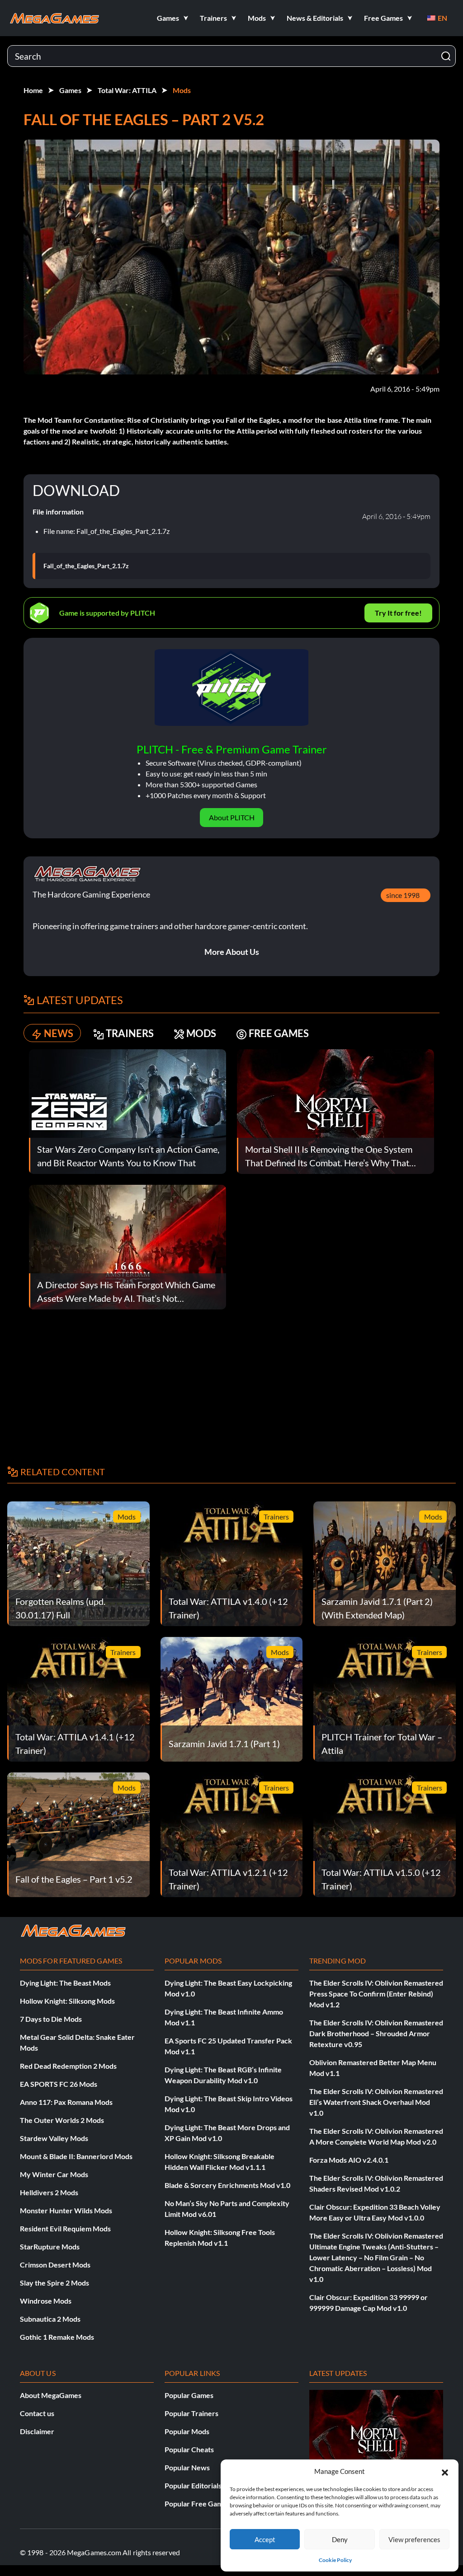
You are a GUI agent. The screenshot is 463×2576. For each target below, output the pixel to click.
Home (33, 90)
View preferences (414, 2539)
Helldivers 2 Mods (49, 2192)
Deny (340, 2539)
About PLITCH (232, 817)
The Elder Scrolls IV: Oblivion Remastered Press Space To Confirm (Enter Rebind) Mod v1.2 (376, 1994)
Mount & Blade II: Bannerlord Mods (76, 2156)
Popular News (187, 2467)
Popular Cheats (189, 2449)
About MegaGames (51, 2395)
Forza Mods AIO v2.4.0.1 (349, 2160)
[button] (445, 2471)
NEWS (59, 1033)
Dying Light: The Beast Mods (65, 1983)
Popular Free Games (197, 2504)
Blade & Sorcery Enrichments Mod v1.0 (227, 2185)
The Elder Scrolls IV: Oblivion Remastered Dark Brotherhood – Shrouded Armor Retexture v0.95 (376, 2033)
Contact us (37, 2413)
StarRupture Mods (50, 2246)
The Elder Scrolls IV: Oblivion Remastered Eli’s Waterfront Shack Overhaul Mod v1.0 (376, 2102)
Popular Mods (187, 2431)
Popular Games (189, 2395)
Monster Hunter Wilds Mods (66, 2210)
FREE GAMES (279, 1033)
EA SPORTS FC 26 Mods (59, 2084)
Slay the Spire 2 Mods (54, 2283)
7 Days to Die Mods (51, 2019)
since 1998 (403, 895)
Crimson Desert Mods (55, 2265)
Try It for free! (398, 613)
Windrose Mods (46, 2301)
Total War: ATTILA (127, 90)
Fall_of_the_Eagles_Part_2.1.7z (86, 566)
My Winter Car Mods (54, 2174)
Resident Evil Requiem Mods (65, 2228)
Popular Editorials (193, 2485)
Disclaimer (37, 2431)
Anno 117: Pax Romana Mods (66, 2102)
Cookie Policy (335, 2560)
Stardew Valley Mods (54, 2138)
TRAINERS (130, 1033)
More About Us (232, 952)
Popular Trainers (191, 2413)
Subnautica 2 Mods (50, 2319)
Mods (182, 90)
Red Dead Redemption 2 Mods (68, 2066)
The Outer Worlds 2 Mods (62, 2120)
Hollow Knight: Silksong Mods (67, 2001)
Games (70, 90)
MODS (201, 1033)
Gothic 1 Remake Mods (57, 2337)
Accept (265, 2539)
